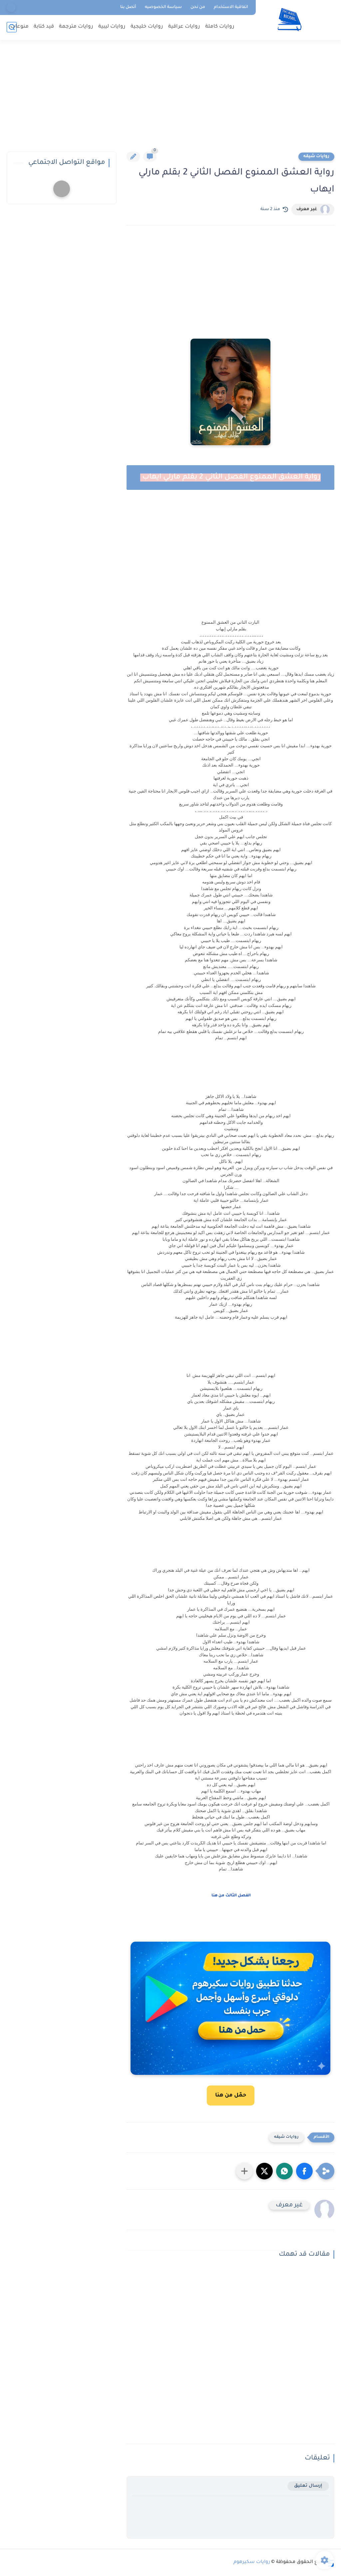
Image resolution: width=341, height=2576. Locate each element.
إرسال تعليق (308, 2486)
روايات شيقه (316, 157)
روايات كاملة (220, 27)
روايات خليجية (147, 27)
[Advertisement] (170, 100)
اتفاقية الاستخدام (231, 7)
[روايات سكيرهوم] (290, 19)
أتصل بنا (128, 7)
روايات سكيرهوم (252, 2562)
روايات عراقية (184, 27)
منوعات (19, 27)
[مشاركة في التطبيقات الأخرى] (244, 2171)
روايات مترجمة (76, 27)
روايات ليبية (112, 27)
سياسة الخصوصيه (163, 7)
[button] (304, 2171)
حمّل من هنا (231, 2095)
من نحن (198, 7)
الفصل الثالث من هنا (231, 1896)
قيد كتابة (44, 27)
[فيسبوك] (11, 7)
